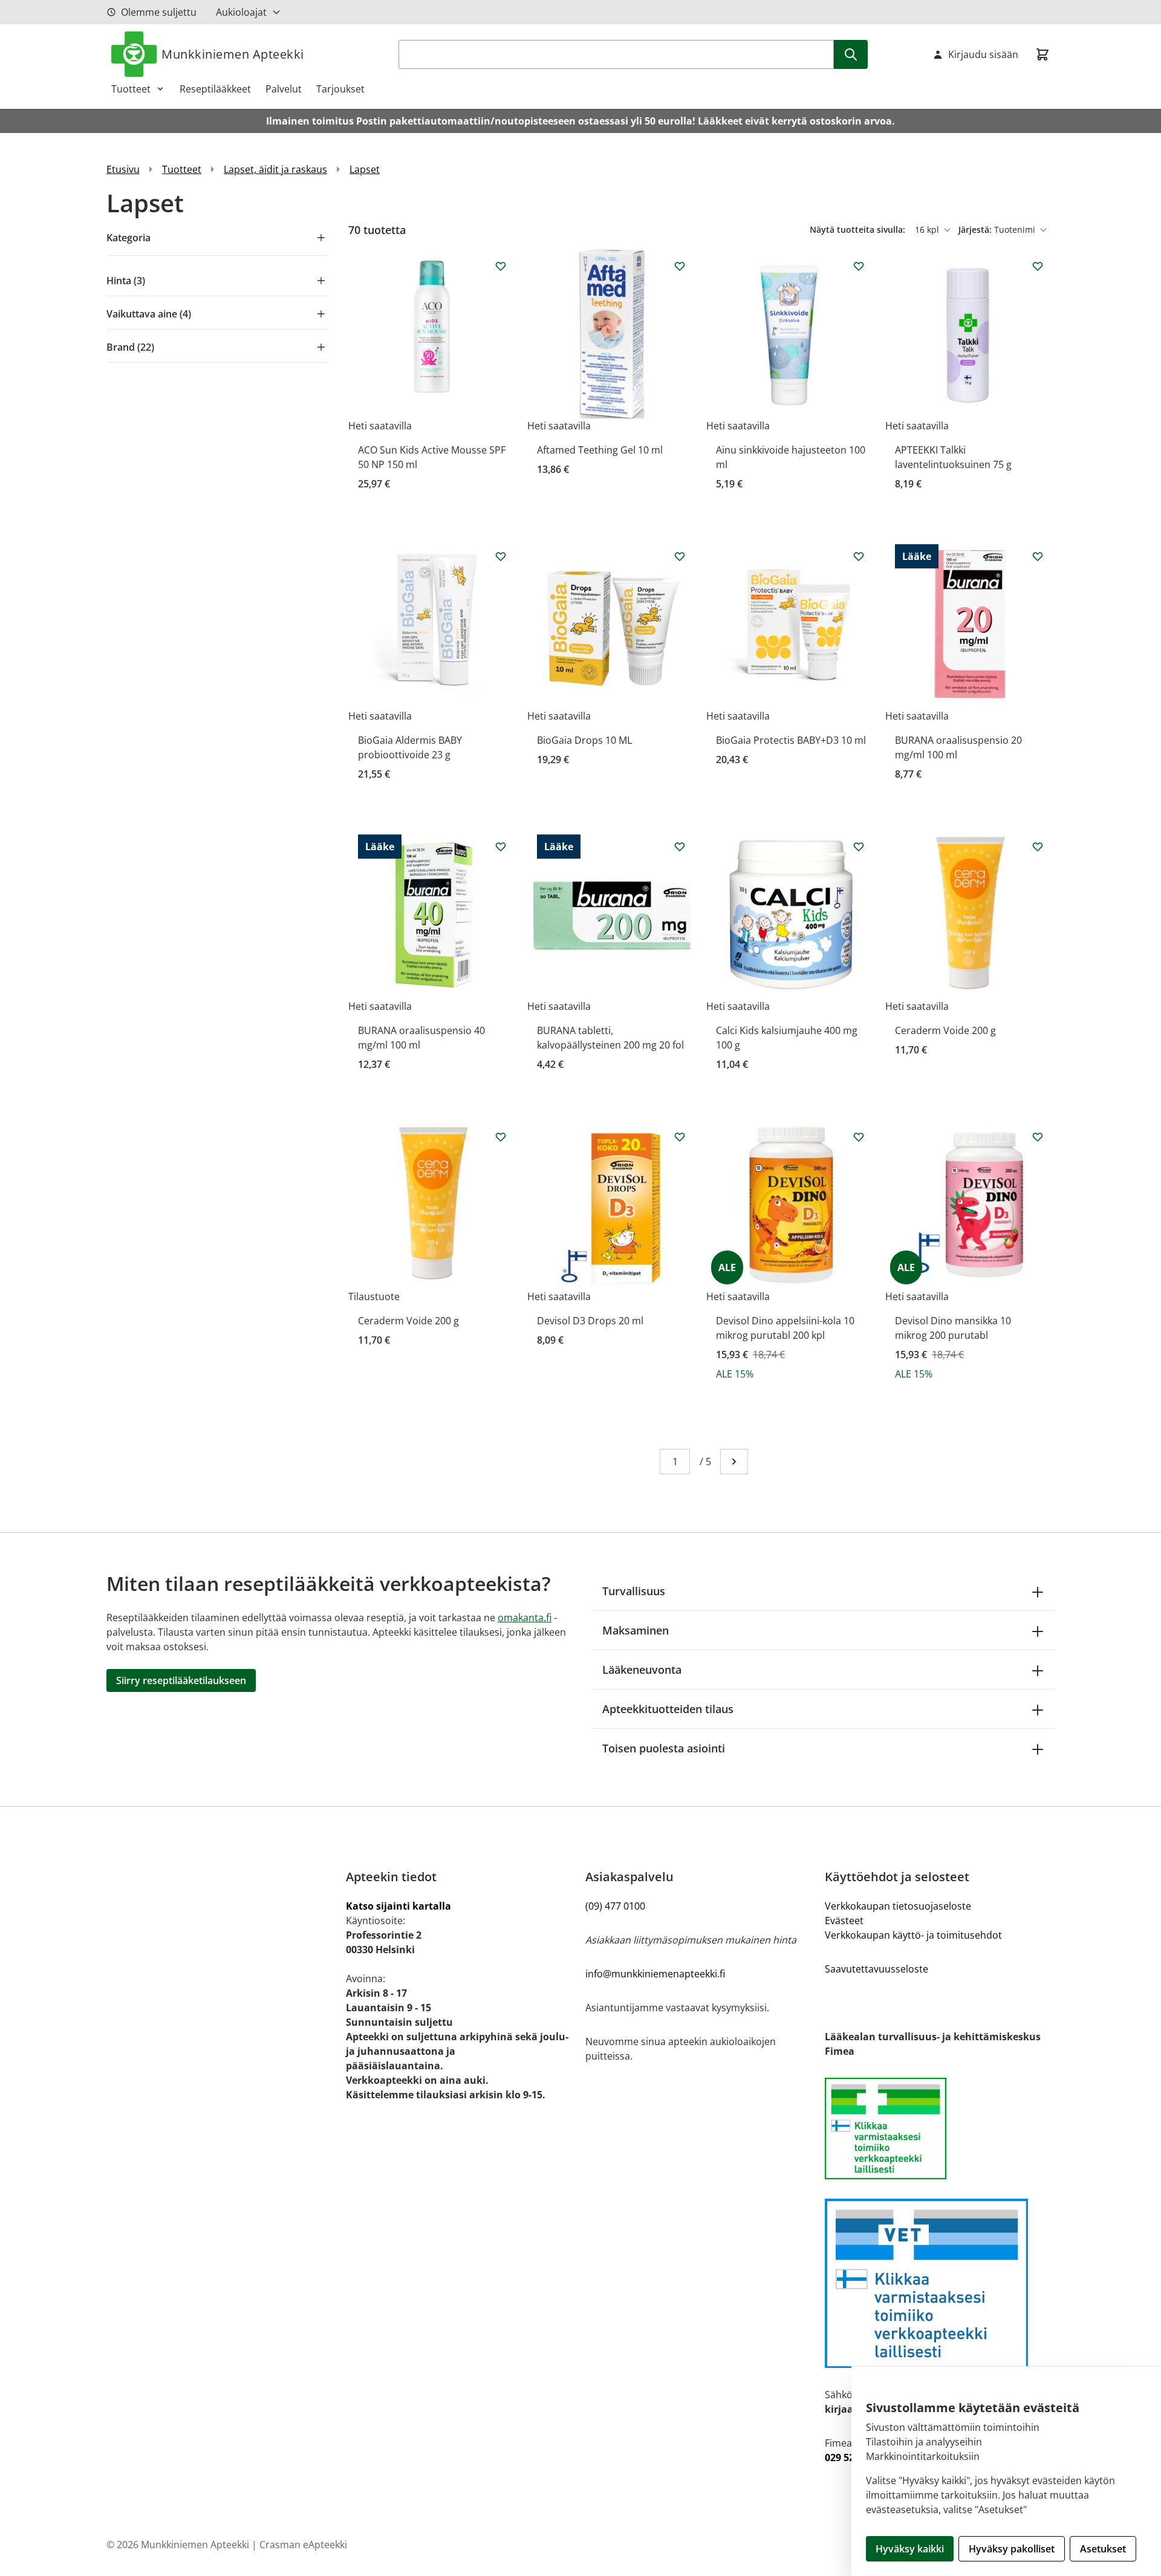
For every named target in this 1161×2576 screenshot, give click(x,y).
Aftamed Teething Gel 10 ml (600, 450)
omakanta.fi (525, 1618)
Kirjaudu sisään (983, 54)
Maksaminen (636, 1630)
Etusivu (123, 169)
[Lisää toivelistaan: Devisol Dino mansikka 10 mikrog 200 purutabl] (1038, 1137)
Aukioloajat (241, 12)
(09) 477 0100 (615, 1906)
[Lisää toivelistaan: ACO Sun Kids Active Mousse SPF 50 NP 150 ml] (501, 266)
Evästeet (844, 1921)
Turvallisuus (634, 1591)
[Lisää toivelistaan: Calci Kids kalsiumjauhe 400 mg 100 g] (859, 847)
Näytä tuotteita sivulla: (859, 229)
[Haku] (851, 54)
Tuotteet (131, 89)
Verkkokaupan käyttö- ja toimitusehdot (913, 1935)
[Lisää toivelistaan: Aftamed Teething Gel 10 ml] (680, 266)
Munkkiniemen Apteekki (233, 54)
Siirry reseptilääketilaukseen (181, 1680)
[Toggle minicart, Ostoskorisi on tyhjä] (1042, 54)
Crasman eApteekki (303, 2545)
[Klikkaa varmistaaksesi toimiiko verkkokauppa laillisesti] (940, 2129)
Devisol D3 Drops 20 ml (590, 1321)
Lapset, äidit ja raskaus (275, 169)
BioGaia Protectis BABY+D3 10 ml (791, 740)
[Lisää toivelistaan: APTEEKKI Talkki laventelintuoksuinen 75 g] (1038, 266)
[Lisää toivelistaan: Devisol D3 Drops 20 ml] (680, 1137)
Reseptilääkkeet (215, 89)
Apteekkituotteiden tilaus (668, 1709)
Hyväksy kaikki (910, 2549)
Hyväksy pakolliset (1012, 2549)
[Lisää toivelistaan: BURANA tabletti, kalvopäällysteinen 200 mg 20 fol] (680, 847)
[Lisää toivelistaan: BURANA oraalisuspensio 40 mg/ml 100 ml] (501, 847)
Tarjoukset (340, 89)
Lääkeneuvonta (642, 1670)
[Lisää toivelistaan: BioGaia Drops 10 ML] (680, 556)
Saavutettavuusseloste (876, 1969)
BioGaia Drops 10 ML (584, 740)
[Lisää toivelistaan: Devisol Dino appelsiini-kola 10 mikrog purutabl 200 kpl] (859, 1137)
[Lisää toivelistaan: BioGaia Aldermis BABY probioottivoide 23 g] (501, 556)
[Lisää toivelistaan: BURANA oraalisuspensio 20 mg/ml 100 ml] (1038, 556)
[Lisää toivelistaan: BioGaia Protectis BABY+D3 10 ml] (859, 556)
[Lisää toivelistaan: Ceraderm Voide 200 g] (1038, 847)
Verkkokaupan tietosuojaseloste (898, 1906)
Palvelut (284, 89)
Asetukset (1103, 2549)
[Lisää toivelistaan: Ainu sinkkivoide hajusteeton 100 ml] (859, 266)
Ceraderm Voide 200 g (945, 1030)
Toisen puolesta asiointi (664, 1748)
